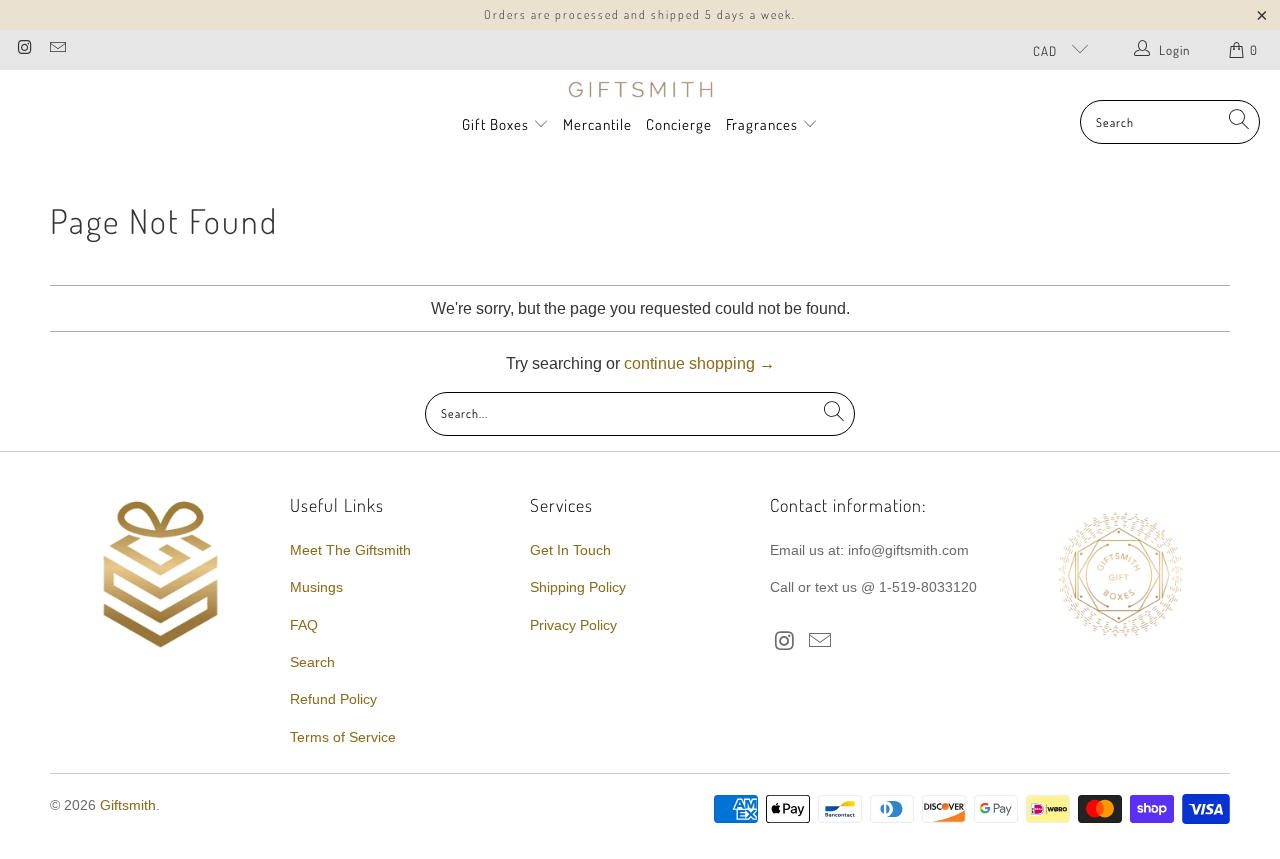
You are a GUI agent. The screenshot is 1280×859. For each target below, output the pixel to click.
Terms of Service (343, 737)
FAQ (304, 625)
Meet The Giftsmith (350, 550)
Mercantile (597, 124)
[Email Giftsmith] (56, 49)
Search (312, 662)
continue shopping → (699, 363)
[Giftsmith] (640, 90)
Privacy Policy (573, 625)
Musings (316, 587)
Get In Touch (570, 550)
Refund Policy (333, 699)
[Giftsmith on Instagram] (24, 49)
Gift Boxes (495, 124)
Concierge (679, 124)
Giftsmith (128, 805)
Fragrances (764, 124)
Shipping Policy (578, 587)
